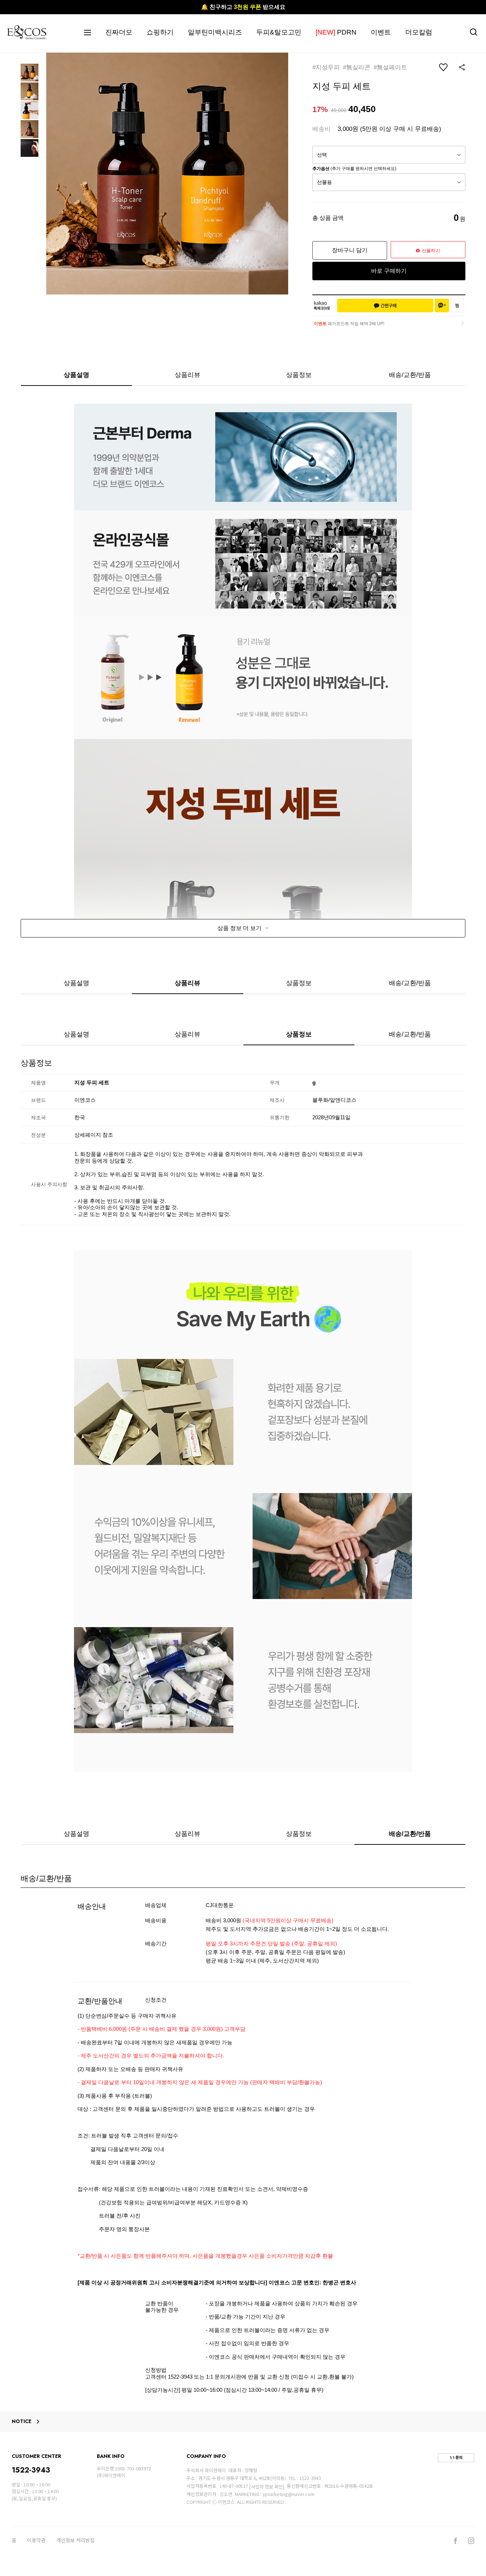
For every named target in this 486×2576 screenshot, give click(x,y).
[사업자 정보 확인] (267, 2487)
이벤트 (381, 32)
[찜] (457, 306)
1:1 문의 (456, 2458)
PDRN (336, 32)
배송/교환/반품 (410, 375)
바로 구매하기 (389, 271)
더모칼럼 (419, 32)
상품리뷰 (187, 375)
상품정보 (299, 375)
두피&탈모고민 (279, 32)
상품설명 (76, 375)
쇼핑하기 (160, 32)
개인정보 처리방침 (75, 2540)
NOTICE (22, 2422)
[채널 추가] (442, 306)
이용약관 (36, 2540)
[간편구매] (385, 306)
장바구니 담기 (350, 250)
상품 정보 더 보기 (240, 928)
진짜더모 (119, 32)
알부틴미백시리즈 (215, 32)
